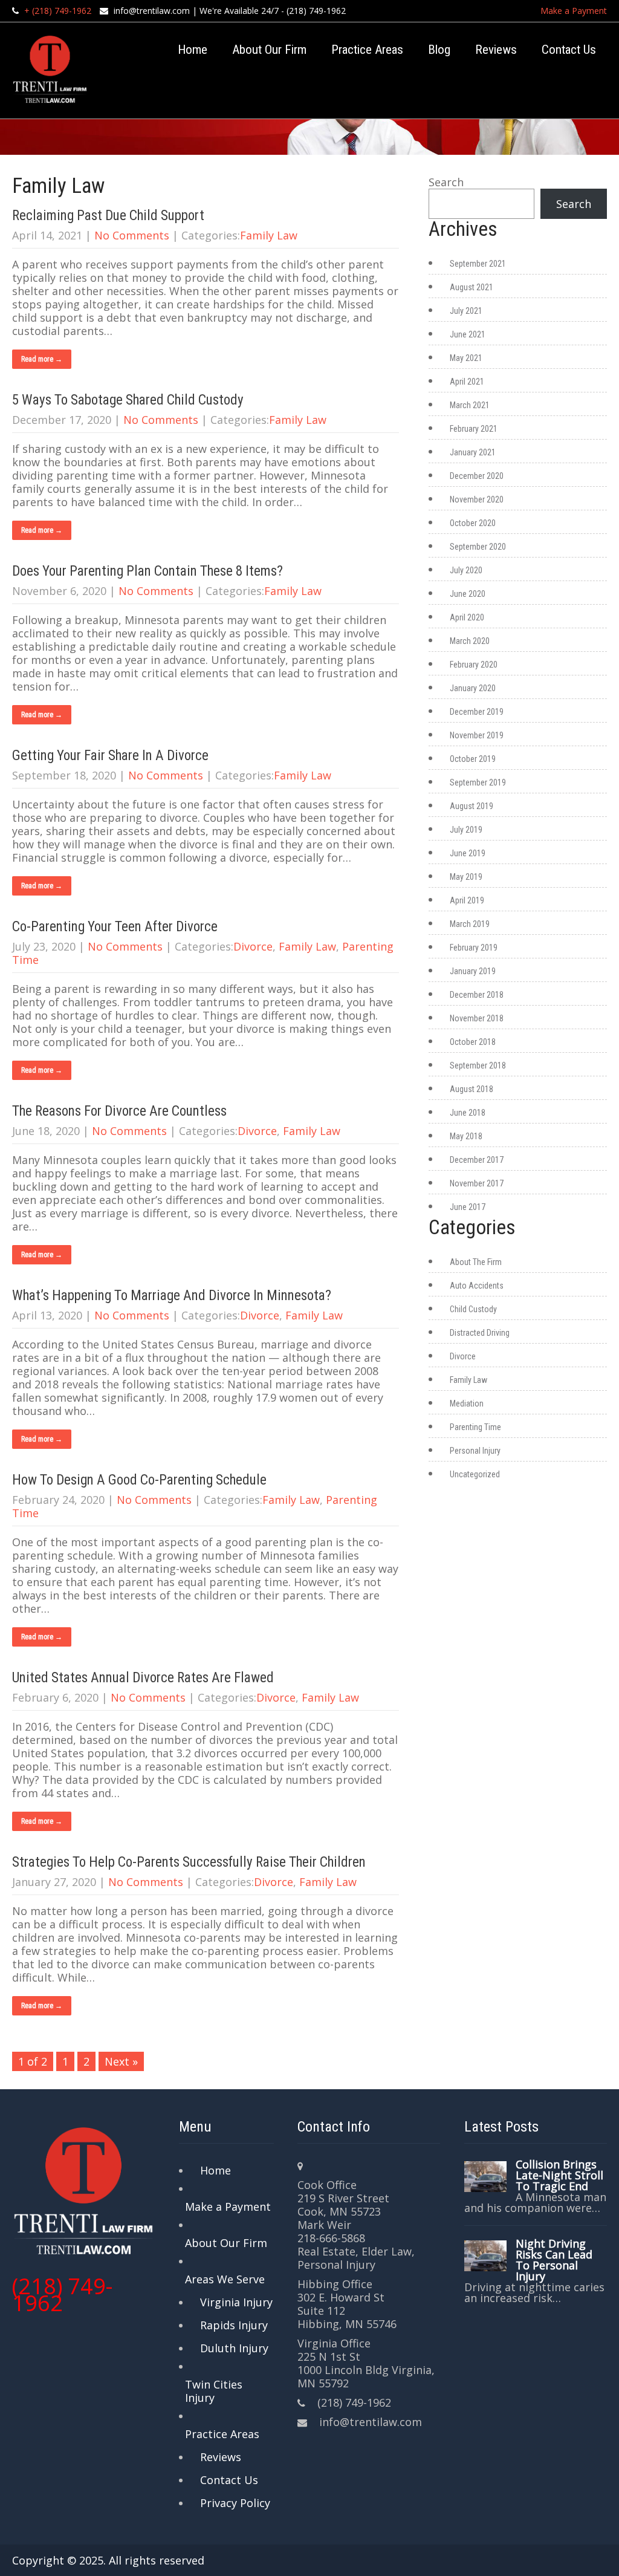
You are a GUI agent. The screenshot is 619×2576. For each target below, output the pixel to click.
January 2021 (473, 452)
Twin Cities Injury (214, 2391)
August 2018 (472, 1089)
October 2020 (473, 523)
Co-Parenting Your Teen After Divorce (115, 927)
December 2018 (477, 995)
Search (446, 182)
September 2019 (478, 782)
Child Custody (473, 1309)
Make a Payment (574, 11)
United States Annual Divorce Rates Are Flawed (143, 1678)
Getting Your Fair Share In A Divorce (110, 756)
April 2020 (467, 617)
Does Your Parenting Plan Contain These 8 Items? (147, 571)
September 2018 (478, 1065)
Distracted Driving (480, 1333)
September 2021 (478, 264)
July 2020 (466, 570)
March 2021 (470, 405)
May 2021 (466, 358)
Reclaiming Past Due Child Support (108, 216)
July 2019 (466, 830)
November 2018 (477, 1018)
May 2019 (466, 877)
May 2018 (466, 1136)
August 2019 (472, 806)
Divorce (253, 946)
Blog (439, 50)
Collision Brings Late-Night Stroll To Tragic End (559, 2175)
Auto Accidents (477, 1286)
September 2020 (478, 547)
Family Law (269, 235)
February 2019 (474, 948)
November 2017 (477, 1183)
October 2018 (473, 1042)
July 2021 (466, 311)
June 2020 (468, 594)
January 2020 (473, 688)
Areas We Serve (225, 2279)
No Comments (132, 235)
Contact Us (569, 50)
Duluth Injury (234, 2348)
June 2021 (468, 334)
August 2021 (472, 287)
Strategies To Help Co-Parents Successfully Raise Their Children (189, 1862)
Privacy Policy (235, 2503)
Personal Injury (475, 1451)
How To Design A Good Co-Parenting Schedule (139, 1480)
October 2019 (473, 759)
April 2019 (467, 900)
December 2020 (477, 476)
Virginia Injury (236, 2302)
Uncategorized (475, 1474)
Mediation (467, 1403)
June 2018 (468, 1113)
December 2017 (477, 1160)
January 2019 (473, 971)
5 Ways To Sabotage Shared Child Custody (128, 400)
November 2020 (477, 499)
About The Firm (476, 1262)
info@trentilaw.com (152, 11)
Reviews (496, 50)
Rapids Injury (234, 2325)
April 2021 (467, 382)
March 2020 (470, 641)
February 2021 (474, 429)
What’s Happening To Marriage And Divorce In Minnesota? (172, 1296)
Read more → (42, 359)
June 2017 (468, 1207)
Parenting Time (475, 1427)
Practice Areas (367, 50)
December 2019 (477, 712)
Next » (121, 2061)
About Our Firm (269, 50)
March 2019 (470, 924)
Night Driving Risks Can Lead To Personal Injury (554, 2260)
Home (193, 50)
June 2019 (468, 853)
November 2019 (477, 735)
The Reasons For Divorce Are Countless (119, 1111)
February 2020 (474, 665)
